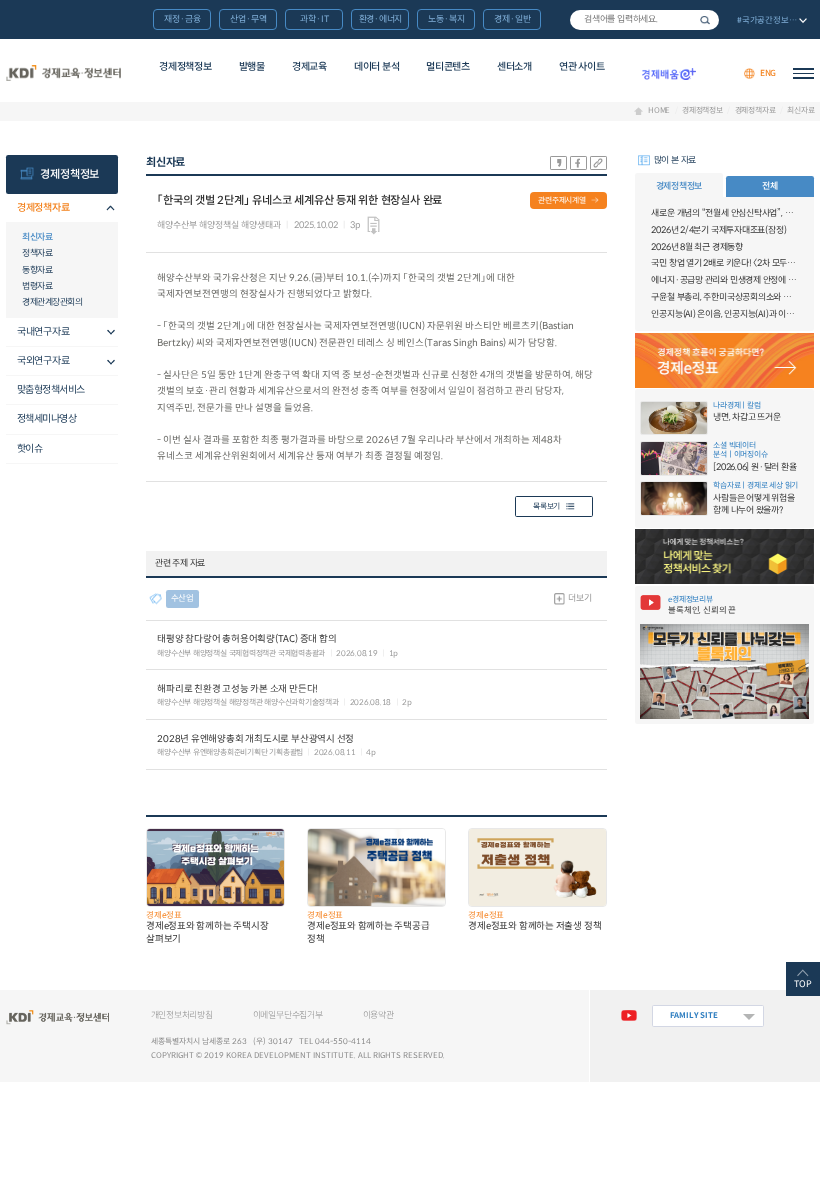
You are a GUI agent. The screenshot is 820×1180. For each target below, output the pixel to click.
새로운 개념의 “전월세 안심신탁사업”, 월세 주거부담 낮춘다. (724, 213)
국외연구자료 (43, 360)
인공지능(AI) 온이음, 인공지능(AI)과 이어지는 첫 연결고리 (724, 314)
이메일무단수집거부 (288, 1015)
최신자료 (800, 111)
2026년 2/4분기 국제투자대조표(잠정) (718, 230)
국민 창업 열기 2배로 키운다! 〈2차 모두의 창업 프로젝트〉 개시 (724, 263)
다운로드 (373, 225)
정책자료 (37, 253)
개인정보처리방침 (182, 1015)
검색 (705, 20)
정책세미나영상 (47, 418)
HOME (659, 111)
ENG (768, 73)
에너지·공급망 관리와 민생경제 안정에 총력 (724, 280)
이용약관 (378, 1015)
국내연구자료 (43, 331)
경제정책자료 (755, 111)
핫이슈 (30, 448)
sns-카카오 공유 (558, 163)
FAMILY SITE (694, 1015)
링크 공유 (598, 163)
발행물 (252, 66)
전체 (770, 186)
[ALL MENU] (803, 73)
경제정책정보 (185, 66)
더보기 (579, 598)
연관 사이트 (581, 66)
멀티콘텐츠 (448, 66)
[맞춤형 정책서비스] (725, 556)
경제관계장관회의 (52, 302)
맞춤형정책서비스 (51, 389)
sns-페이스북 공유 (578, 163)
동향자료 (37, 270)
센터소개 (514, 66)
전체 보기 (770, 21)
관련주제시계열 (562, 200)
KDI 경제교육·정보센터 (64, 73)
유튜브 (629, 1016)
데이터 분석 (376, 66)
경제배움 (669, 73)
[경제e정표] (725, 360)
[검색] (644, 20)
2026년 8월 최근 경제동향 (696, 247)
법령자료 (37, 286)
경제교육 (309, 66)
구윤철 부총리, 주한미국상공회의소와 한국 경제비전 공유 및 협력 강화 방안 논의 (724, 297)
